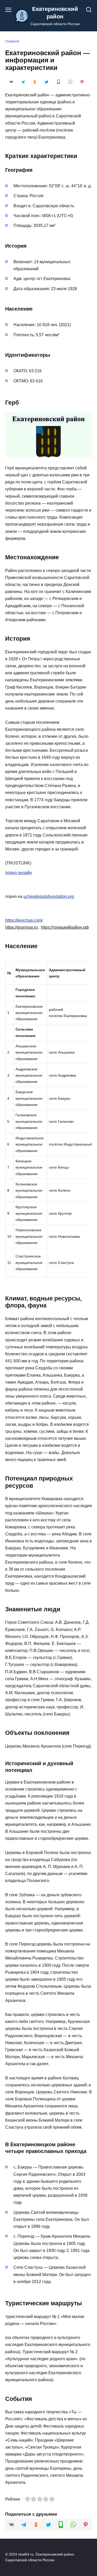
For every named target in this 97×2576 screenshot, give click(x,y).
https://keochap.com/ (24, 920)
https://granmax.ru (21, 927)
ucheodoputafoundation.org (49, 896)
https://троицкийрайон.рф (65, 927)
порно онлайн (18, 873)
